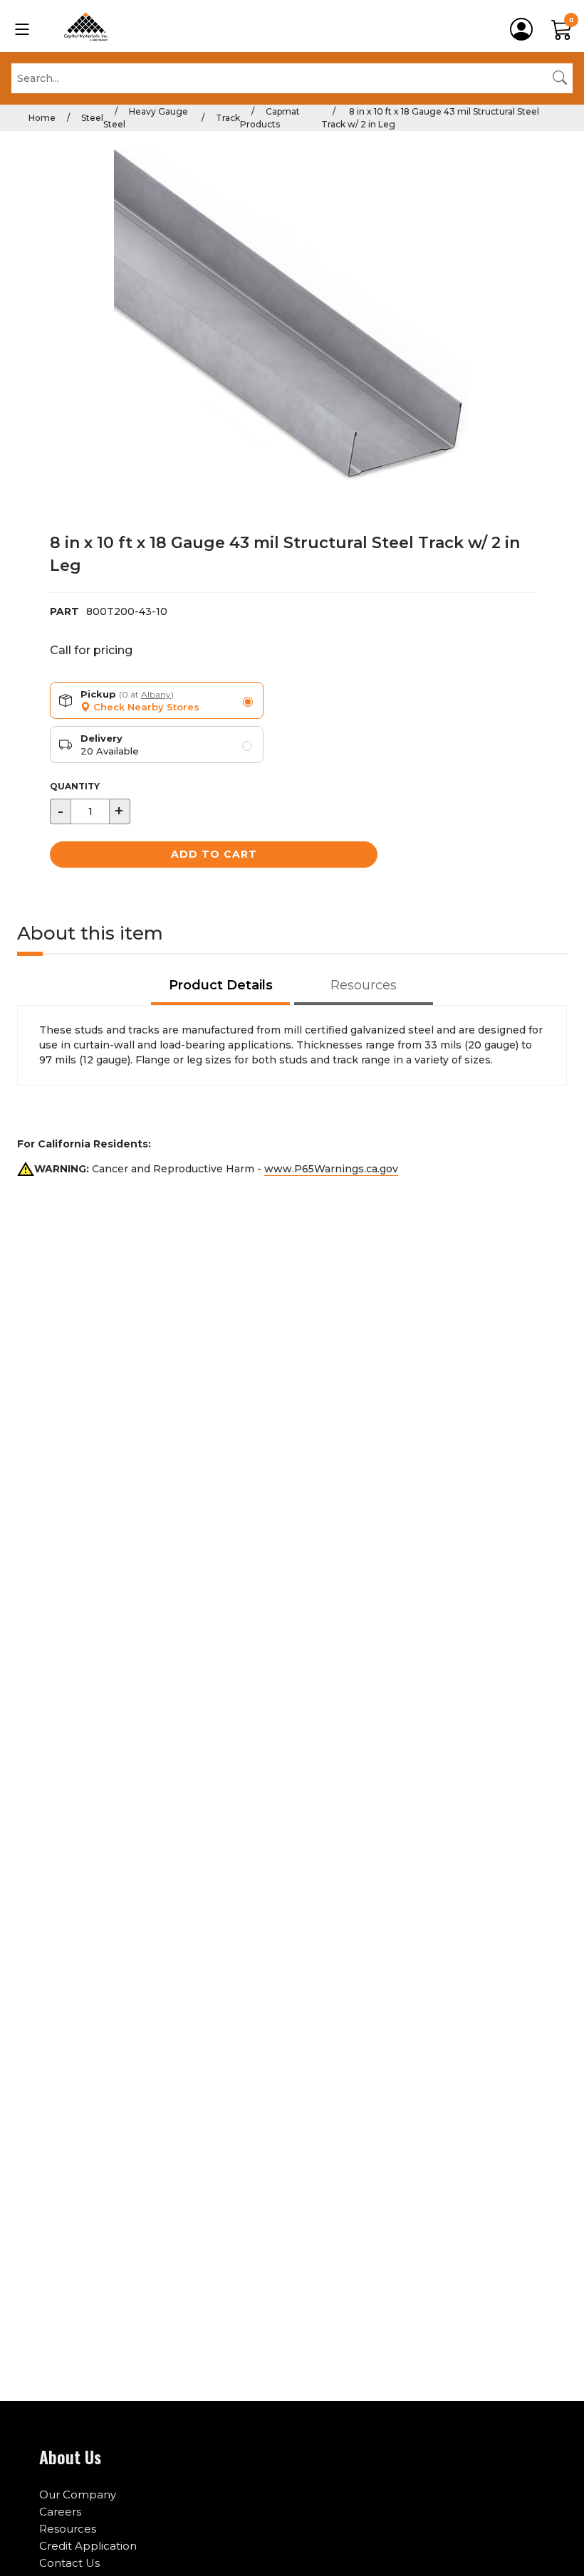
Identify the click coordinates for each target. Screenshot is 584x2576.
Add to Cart (214, 854)
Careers (60, 2512)
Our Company (78, 2494)
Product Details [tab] (221, 985)
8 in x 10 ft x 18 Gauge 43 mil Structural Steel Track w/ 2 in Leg (430, 118)
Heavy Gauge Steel (146, 118)
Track (228, 118)
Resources (68, 2529)
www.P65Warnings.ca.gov (331, 1169)
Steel (92, 118)
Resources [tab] (364, 985)
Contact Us (69, 2563)
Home (42, 118)
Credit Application (88, 2546)
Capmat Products (270, 118)
